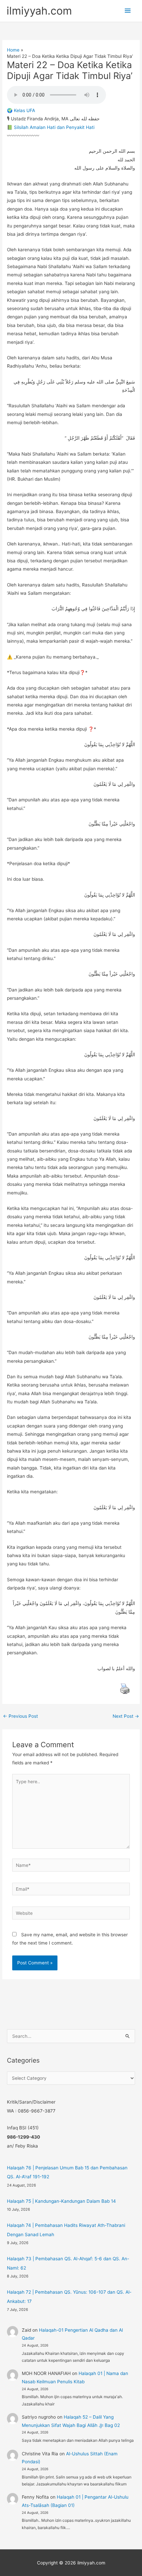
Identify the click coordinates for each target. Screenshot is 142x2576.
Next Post (126, 1716)
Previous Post (20, 1716)
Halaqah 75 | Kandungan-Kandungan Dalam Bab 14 (61, 2201)
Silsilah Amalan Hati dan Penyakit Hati (54, 127)
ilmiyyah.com (39, 11)
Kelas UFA (24, 110)
